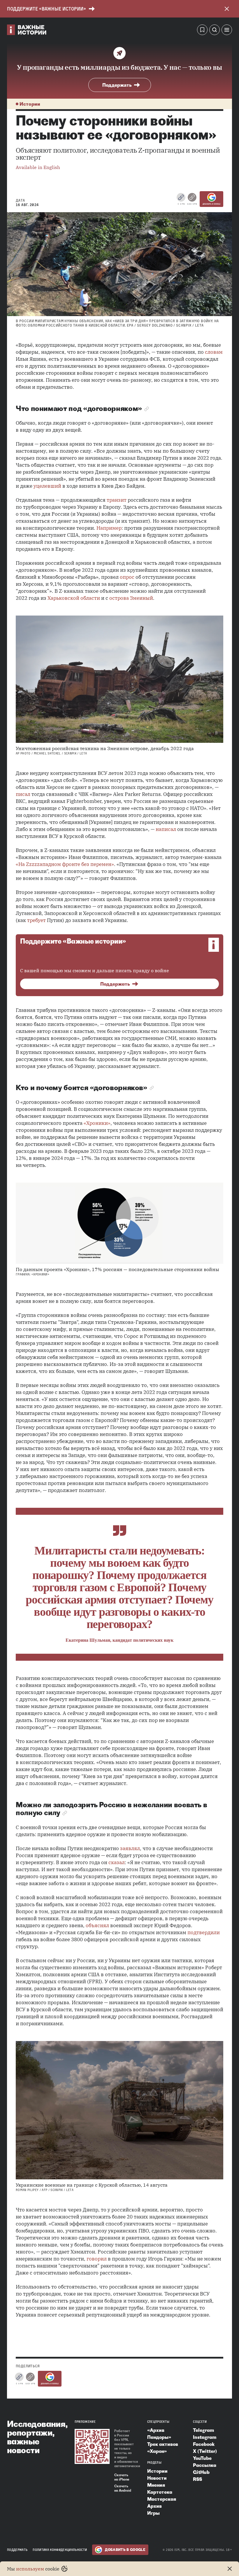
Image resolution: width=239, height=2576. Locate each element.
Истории (30, 104)
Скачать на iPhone (122, 2477)
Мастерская (162, 2499)
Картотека (160, 2492)
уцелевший (47, 486)
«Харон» (157, 2451)
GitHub (201, 2472)
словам (214, 352)
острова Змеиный (131, 598)
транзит (117, 500)
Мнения (156, 2485)
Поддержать (117, 85)
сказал (117, 1862)
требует (36, 920)
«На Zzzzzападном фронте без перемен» (65, 864)
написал (166, 829)
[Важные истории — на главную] (27, 31)
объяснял (97, 1925)
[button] (227, 31)
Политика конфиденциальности (60, 2550)
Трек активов (163, 2444)
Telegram (203, 2430)
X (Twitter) (205, 2451)
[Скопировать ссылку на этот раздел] (147, 409)
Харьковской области (74, 598)
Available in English (38, 167)
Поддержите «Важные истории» (46, 9)
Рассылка (205, 2465)
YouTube (202, 2458)
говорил (97, 2259)
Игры (153, 2513)
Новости (157, 2478)
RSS (197, 2479)
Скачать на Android (123, 2488)
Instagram (205, 2437)
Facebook (204, 2444)
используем (30, 2569)
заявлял (130, 1848)
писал (23, 794)
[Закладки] (202, 31)
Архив (154, 2506)
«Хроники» (97, 1123)
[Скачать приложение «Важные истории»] (92, 2446)
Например (109, 528)
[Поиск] (215, 31)
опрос (127, 577)
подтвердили (204, 1932)
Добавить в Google (211, 204)
